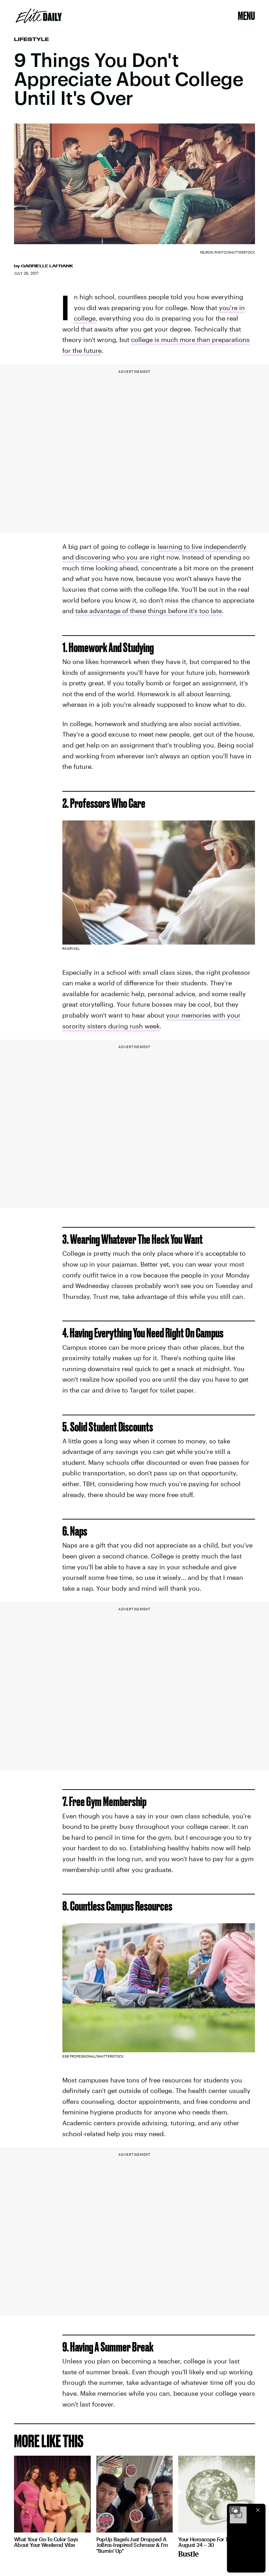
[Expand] (235, 2510)
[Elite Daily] (39, 16)
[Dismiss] (258, 2510)
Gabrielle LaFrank (47, 266)
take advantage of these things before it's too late (149, 611)
